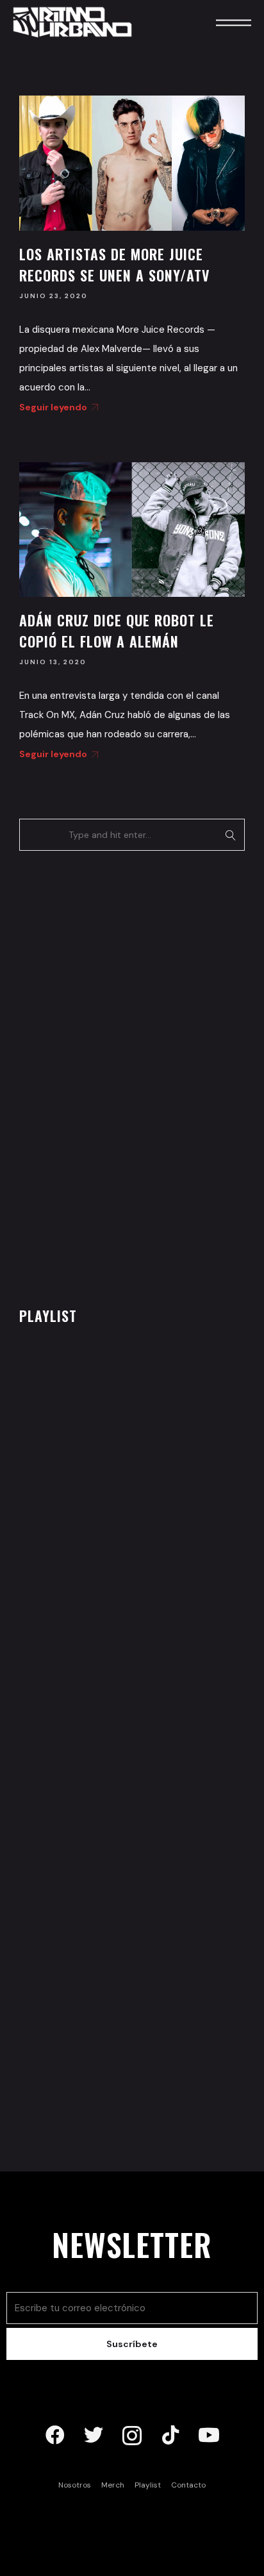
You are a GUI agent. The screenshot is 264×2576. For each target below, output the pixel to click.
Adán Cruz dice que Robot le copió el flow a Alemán (117, 631)
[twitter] (94, 2436)
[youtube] (209, 2436)
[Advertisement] (115, 1075)
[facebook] (55, 2436)
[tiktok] (170, 2436)
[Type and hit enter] (231, 835)
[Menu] (216, 22)
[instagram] (132, 2436)
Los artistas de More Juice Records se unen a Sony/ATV (114, 264)
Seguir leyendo (53, 407)
